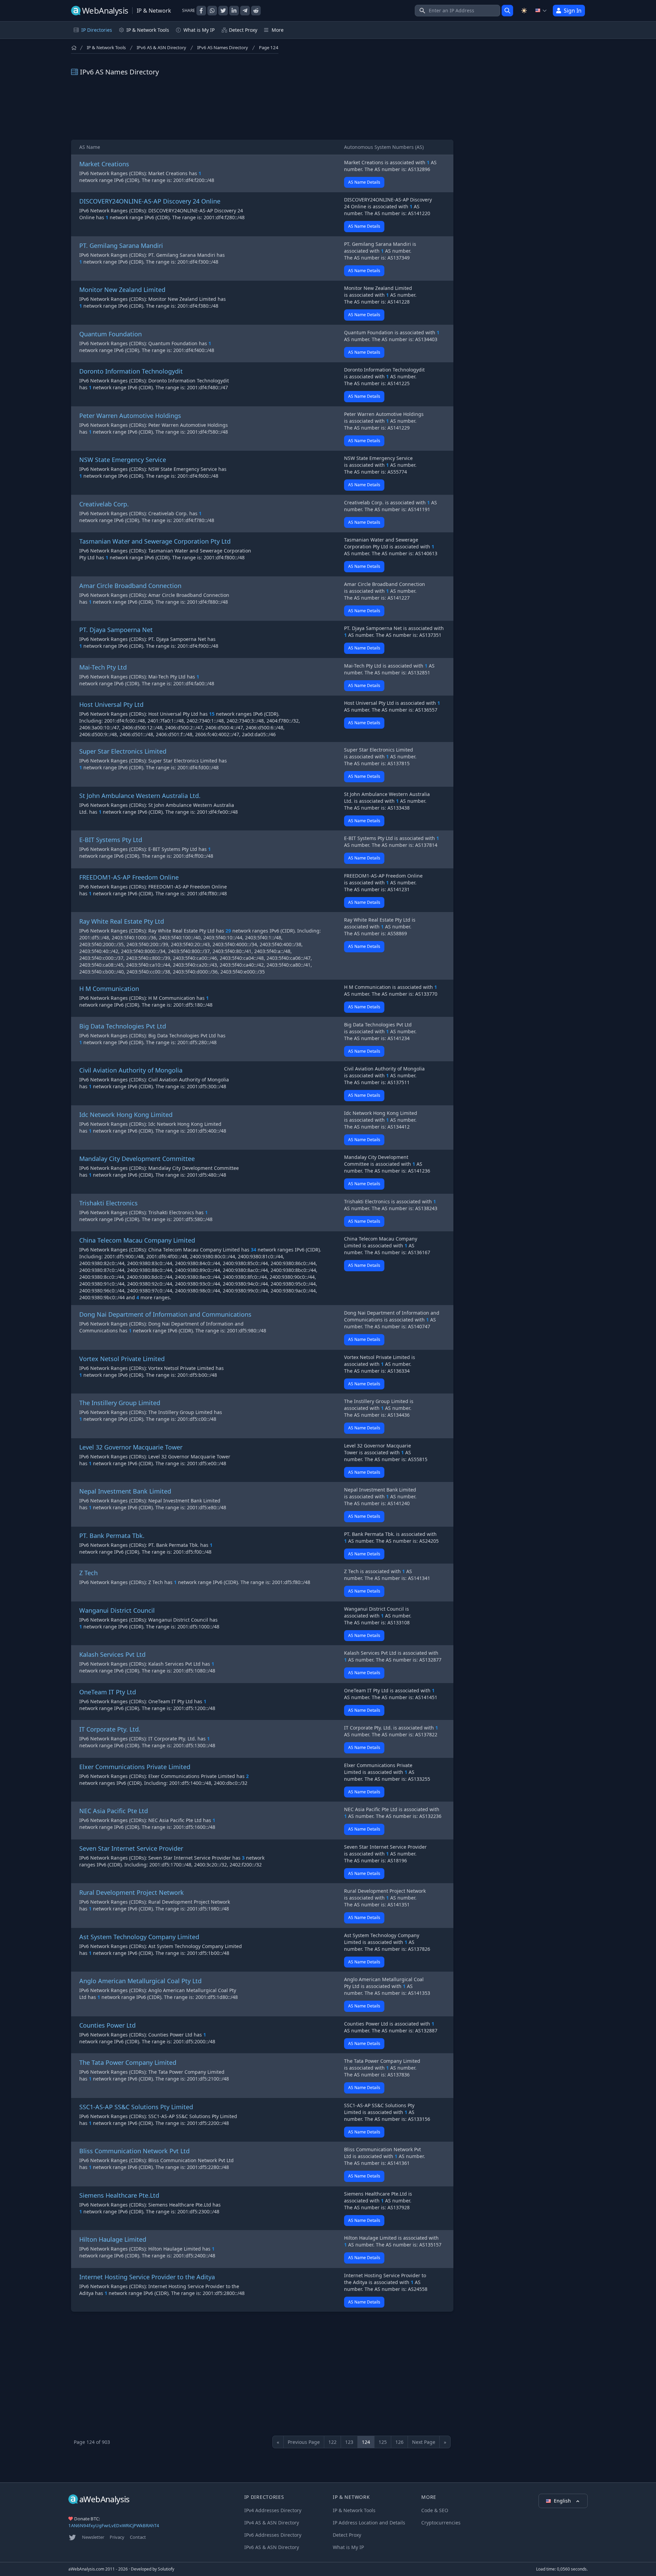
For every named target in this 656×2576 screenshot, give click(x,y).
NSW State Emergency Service (123, 460)
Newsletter (93, 2537)
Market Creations (104, 164)
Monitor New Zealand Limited (122, 290)
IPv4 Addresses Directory (273, 2510)
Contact (138, 2537)
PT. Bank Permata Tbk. (112, 1536)
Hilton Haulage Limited (113, 2239)
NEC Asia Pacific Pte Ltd (114, 1811)
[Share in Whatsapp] (212, 11)
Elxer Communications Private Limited (135, 1767)
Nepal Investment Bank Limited (125, 1491)
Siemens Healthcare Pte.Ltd (119, 2195)
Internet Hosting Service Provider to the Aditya (147, 2277)
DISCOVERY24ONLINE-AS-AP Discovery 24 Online (150, 201)
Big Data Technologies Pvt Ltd (123, 1026)
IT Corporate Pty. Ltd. (110, 1729)
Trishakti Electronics (108, 1203)
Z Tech (88, 1573)
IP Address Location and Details (369, 2523)
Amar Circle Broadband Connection (130, 586)
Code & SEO (435, 2510)
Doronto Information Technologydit (131, 371)
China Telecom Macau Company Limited (137, 1240)
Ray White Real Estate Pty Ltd (122, 921)
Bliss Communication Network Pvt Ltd (134, 2151)
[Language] (541, 11)
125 (383, 2442)
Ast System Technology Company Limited (139, 1937)
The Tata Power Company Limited (128, 2062)
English (563, 2501)
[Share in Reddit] (256, 11)
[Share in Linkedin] (234, 11)
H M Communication (109, 989)
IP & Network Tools (106, 47)
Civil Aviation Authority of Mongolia (131, 1070)
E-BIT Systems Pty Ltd (111, 840)
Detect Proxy (243, 30)
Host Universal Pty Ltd (111, 704)
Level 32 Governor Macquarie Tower (131, 1447)
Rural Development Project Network (132, 1892)
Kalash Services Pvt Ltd (112, 1654)
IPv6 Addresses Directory (273, 2535)
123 (349, 2442)
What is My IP (199, 30)
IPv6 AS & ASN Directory (161, 47)
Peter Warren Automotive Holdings (130, 416)
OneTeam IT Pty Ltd (108, 1692)
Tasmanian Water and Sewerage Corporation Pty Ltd (155, 541)
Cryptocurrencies (441, 2523)
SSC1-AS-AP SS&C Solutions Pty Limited (136, 2107)
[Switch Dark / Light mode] (524, 11)
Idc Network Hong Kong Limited (126, 1115)
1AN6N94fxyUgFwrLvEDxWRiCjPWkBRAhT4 (114, 2525)
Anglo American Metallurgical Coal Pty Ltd (140, 1981)
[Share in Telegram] (245, 11)
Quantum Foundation (111, 334)
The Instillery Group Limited (120, 1403)
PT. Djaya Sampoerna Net (116, 630)
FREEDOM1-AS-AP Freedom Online (129, 877)
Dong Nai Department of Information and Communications (165, 1314)
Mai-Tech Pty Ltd (103, 667)
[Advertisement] (262, 108)
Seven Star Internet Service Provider (131, 1848)
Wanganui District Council (117, 1610)
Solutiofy (166, 2569)
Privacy (117, 2537)
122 (332, 2442)
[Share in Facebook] (201, 11)
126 (399, 2442)
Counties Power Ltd (107, 2025)
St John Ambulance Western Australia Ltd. (140, 796)
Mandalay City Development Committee (137, 1159)
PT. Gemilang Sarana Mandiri (121, 246)
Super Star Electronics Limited (123, 751)
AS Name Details (364, 182)
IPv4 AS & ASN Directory (272, 2523)
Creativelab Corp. (104, 504)
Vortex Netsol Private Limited (122, 1359)
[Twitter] (72, 2537)
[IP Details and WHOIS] (507, 11)
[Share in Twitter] (223, 11)
